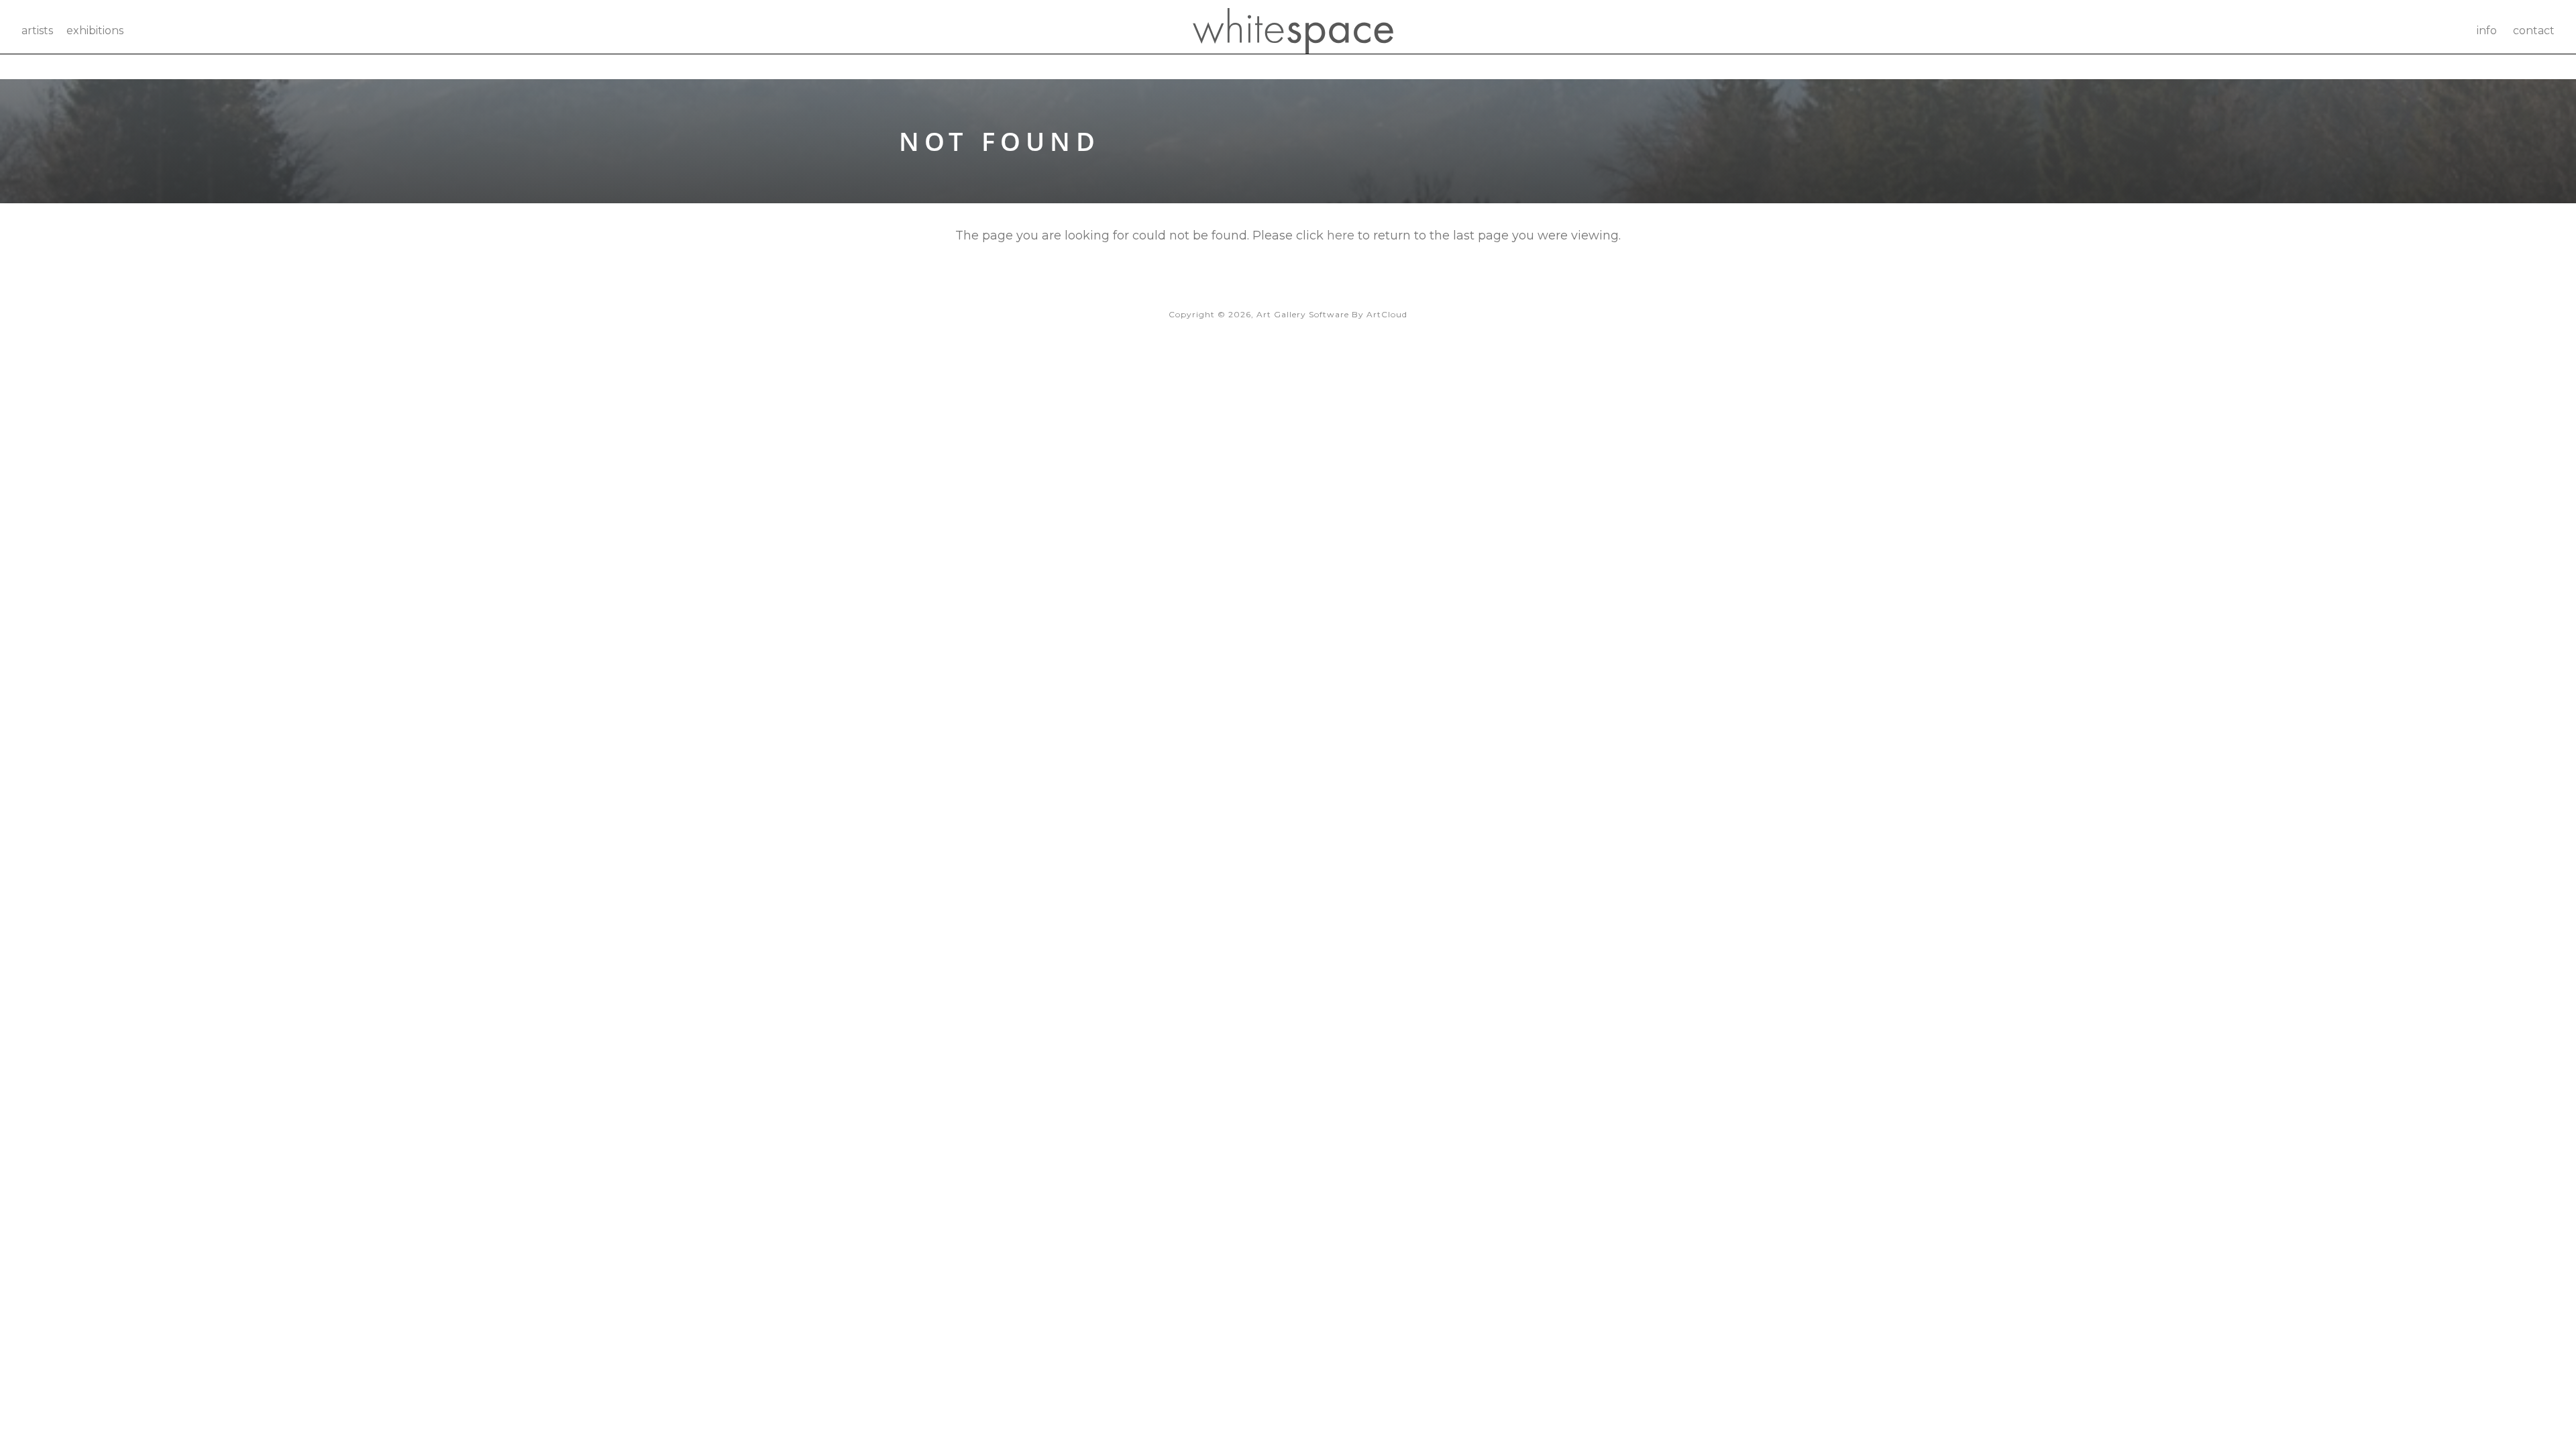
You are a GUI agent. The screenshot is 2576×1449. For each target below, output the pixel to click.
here (1341, 235)
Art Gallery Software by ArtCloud (1332, 314)
